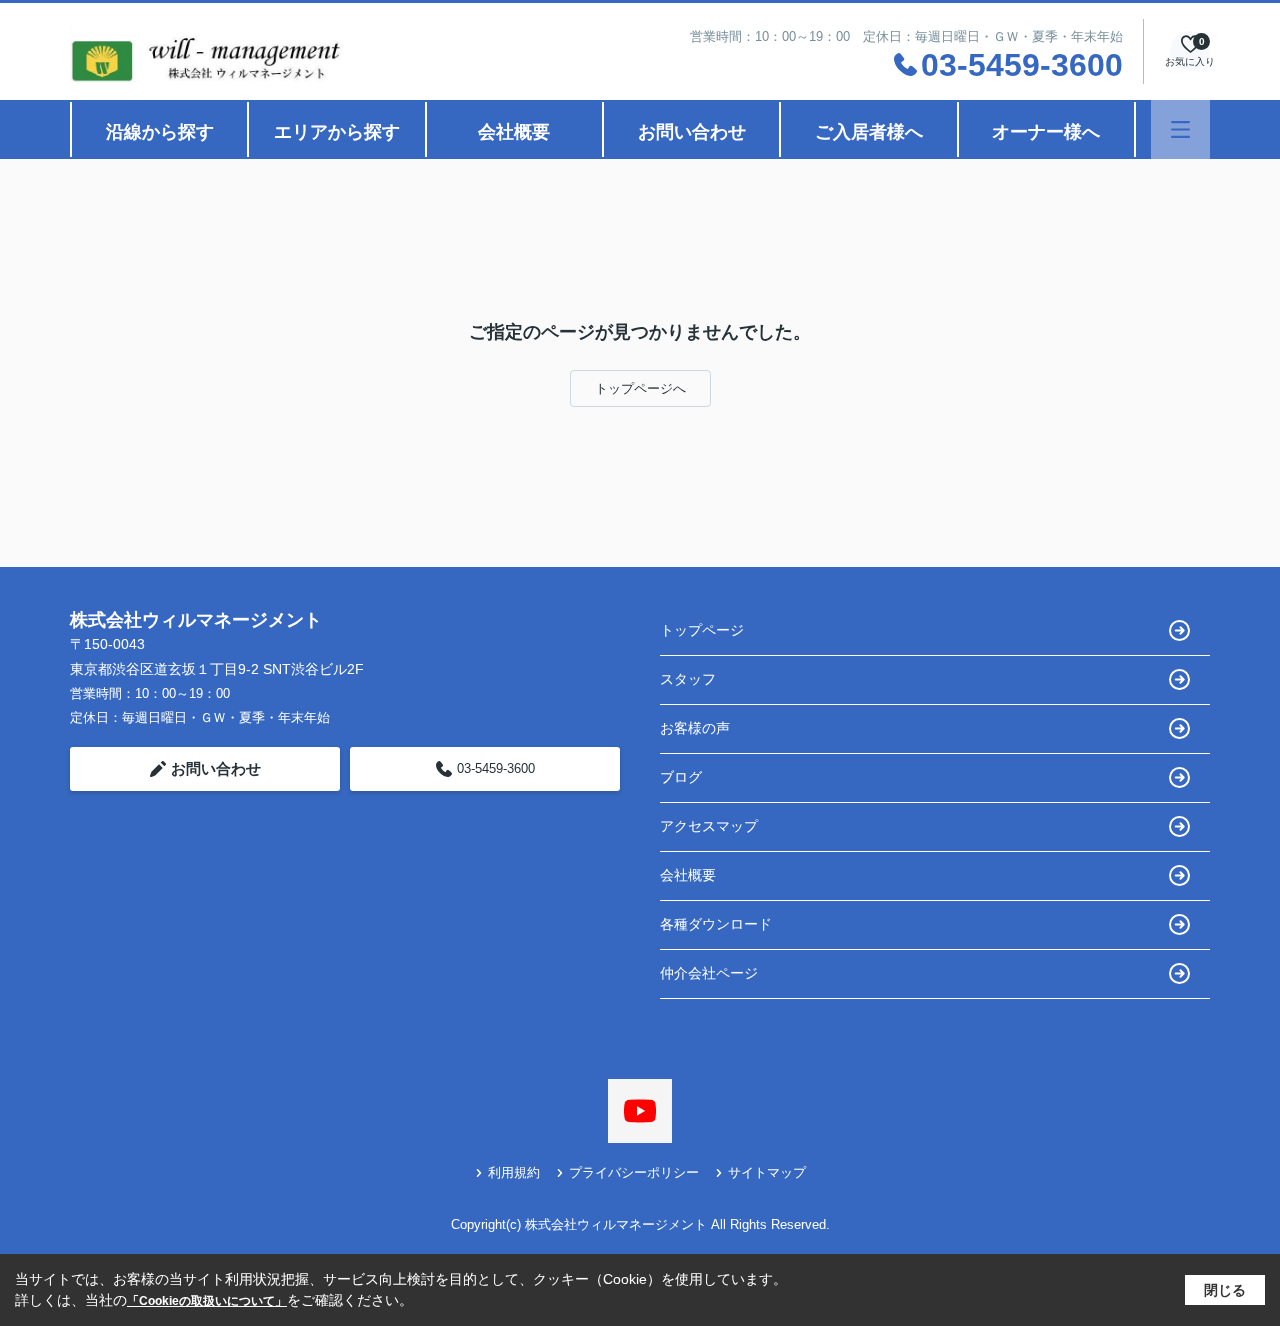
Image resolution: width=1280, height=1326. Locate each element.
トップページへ (640, 388)
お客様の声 (695, 728)
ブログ (681, 777)
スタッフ (688, 679)
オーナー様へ (1046, 132)
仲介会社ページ (709, 973)
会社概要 (514, 132)
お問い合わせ (692, 132)
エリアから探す (337, 132)
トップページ (702, 630)
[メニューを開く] (1180, 129)
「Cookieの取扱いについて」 (207, 1301)
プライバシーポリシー (634, 1172)
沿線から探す (160, 132)
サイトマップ (767, 1172)
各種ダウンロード (716, 924)
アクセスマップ (709, 826)
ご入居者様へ (869, 132)
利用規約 (514, 1172)
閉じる (1225, 1290)
